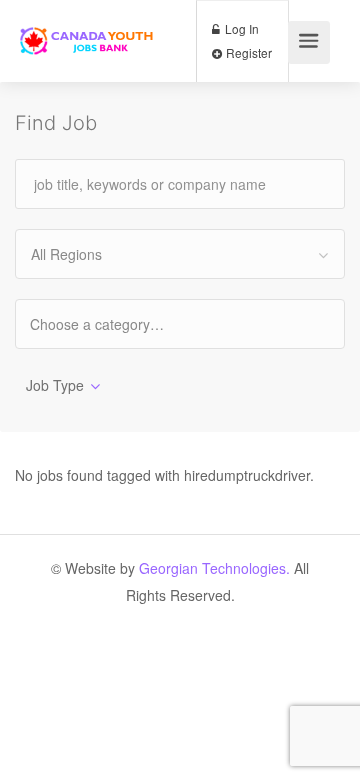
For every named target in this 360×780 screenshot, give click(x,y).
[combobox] (180, 254)
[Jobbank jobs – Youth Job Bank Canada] (87, 21)
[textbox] (114, 323)
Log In (240, 28)
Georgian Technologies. (214, 568)
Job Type (55, 385)
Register (247, 52)
